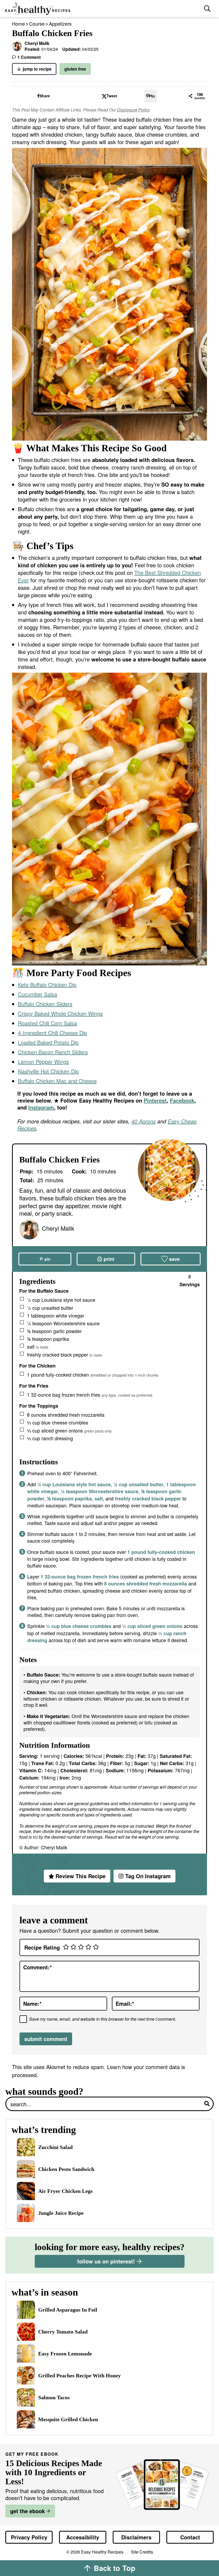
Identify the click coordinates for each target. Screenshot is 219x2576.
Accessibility (83, 2537)
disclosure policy (133, 110)
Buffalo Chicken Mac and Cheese (57, 1081)
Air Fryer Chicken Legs (65, 2191)
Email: (125, 2003)
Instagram (41, 1107)
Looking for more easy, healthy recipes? (110, 2247)
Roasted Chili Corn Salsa (47, 1023)
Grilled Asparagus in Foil (68, 2310)
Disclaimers (136, 2537)
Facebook (182, 1100)
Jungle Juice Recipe (61, 2213)
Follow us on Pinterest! (106, 2261)
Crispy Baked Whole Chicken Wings (60, 1013)
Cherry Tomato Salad (63, 2332)
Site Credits (142, 2552)
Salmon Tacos (54, 2397)
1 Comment (29, 57)
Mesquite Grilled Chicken (68, 2419)
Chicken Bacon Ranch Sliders (53, 1052)
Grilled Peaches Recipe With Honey (79, 2375)
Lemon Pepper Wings (43, 1062)
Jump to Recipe (37, 69)
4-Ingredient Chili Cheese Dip (52, 1033)
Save (174, 1259)
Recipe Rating (42, 1947)
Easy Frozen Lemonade (65, 2354)
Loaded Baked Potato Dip (48, 1042)
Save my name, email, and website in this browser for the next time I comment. (103, 2019)
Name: (32, 2003)
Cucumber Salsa (38, 994)
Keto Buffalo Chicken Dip (47, 985)
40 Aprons (144, 1121)
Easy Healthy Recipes (102, 9)
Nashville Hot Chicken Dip (48, 1071)
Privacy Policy (29, 2537)
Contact (190, 2537)
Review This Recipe (81, 1876)
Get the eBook (28, 2511)
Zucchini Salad (55, 2147)
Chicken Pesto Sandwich (66, 2169)
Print (109, 1259)
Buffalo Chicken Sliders (45, 1004)
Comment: (38, 1967)
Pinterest (155, 1100)
